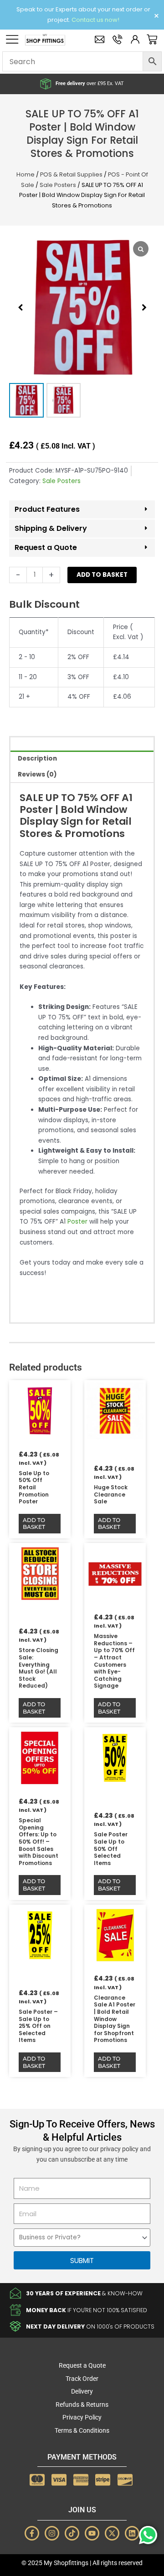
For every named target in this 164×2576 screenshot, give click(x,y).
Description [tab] (37, 759)
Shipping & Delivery (51, 528)
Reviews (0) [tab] (37, 774)
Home (26, 174)
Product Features (47, 509)
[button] (144, 308)
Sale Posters (58, 185)
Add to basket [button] (34, 1524)
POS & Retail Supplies (71, 174)
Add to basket (102, 575)
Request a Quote (46, 547)
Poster (77, 1222)
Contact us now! (95, 20)
